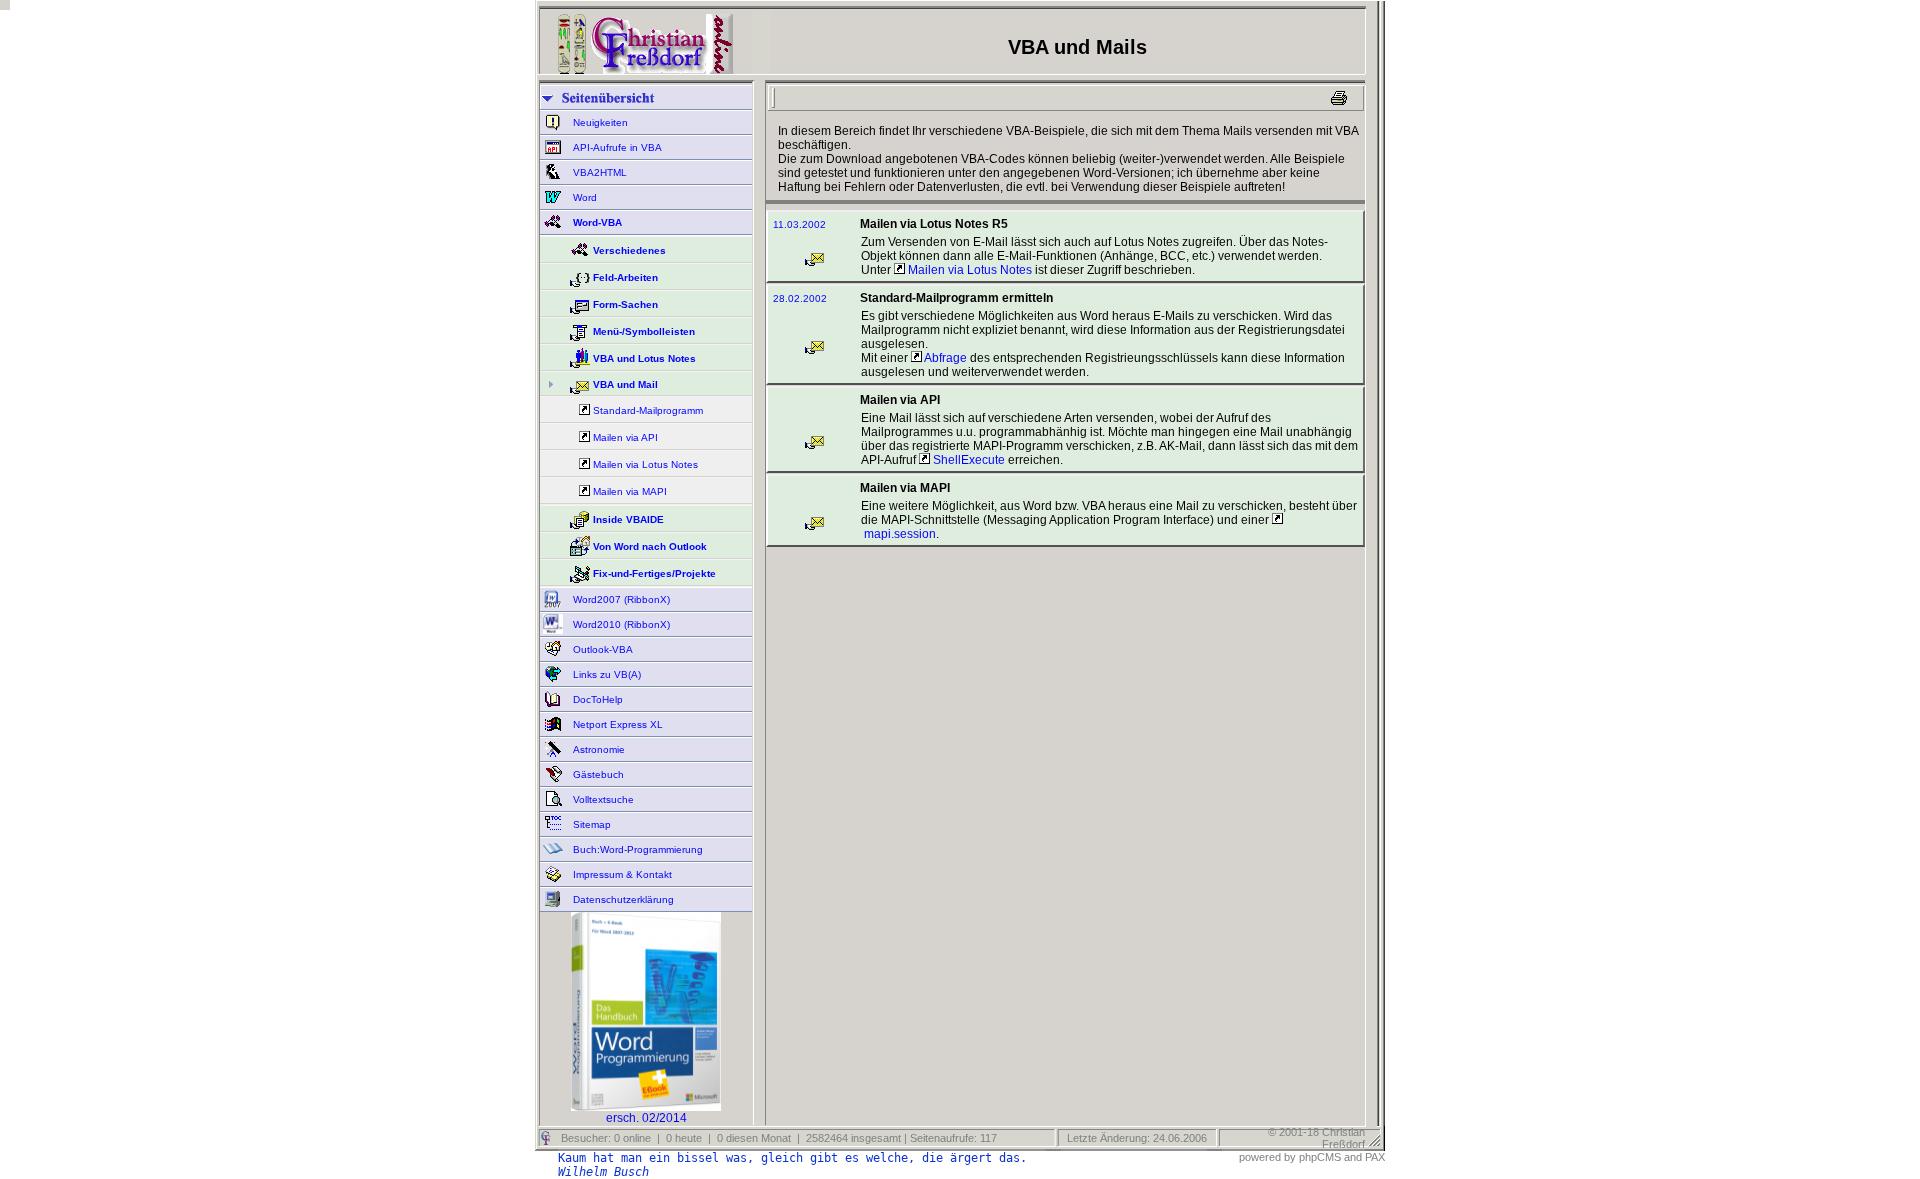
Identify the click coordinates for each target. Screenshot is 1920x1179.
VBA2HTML (598, 172)
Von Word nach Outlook (650, 546)
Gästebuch (597, 774)
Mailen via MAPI (630, 491)
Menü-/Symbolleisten (644, 331)
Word (583, 197)
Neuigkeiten (599, 122)
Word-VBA (596, 222)
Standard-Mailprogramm (648, 410)
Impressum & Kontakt (621, 874)
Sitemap (590, 824)
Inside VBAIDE (628, 519)
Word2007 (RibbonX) (620, 599)
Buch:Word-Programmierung (636, 849)
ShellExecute (967, 460)
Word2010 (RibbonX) (620, 624)
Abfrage (944, 358)
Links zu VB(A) (605, 674)
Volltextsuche (602, 799)
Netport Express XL (616, 724)
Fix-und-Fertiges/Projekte (654, 573)
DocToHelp (596, 699)
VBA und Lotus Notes (644, 358)
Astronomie (597, 749)
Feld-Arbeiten (625, 277)
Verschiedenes (629, 250)
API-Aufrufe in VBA (616, 147)
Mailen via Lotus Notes (645, 464)
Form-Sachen (625, 304)
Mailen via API (625, 437)
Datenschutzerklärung (622, 899)
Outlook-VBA (601, 649)
